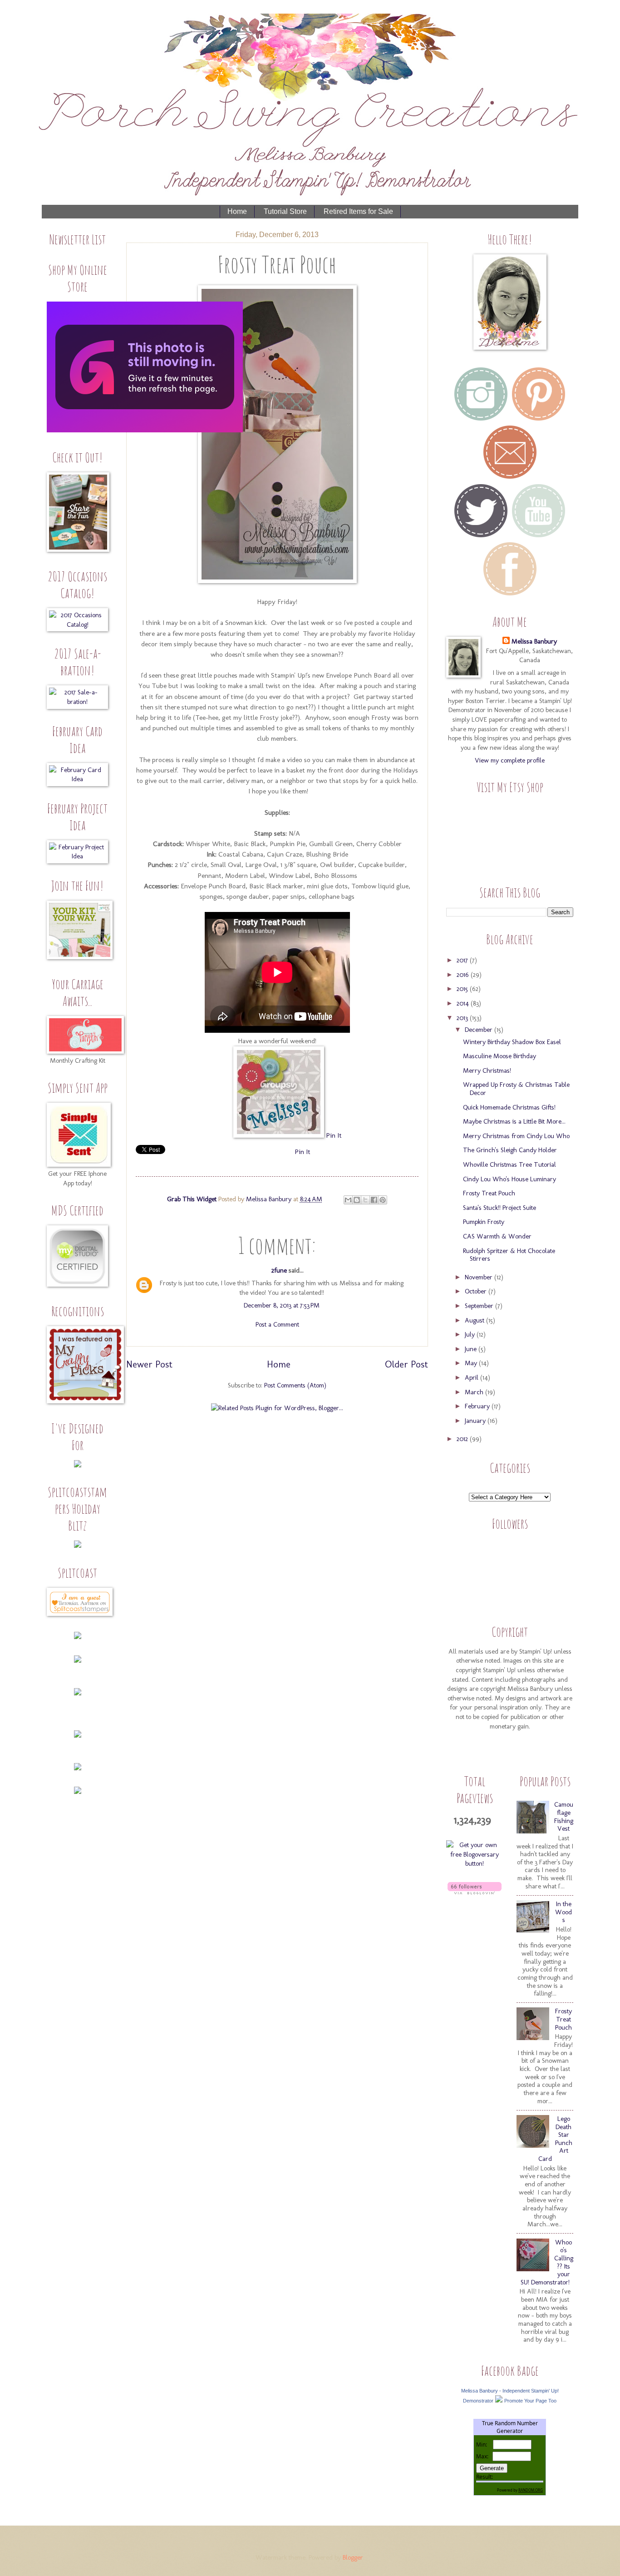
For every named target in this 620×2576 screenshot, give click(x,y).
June (472, 1349)
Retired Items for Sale (358, 211)
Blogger (353, 2557)
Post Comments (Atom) (295, 1385)
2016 (464, 975)
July (471, 1334)
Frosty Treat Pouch (489, 1193)
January (476, 1421)
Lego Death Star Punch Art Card (555, 2139)
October (477, 1291)
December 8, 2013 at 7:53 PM (282, 1305)
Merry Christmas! (487, 1070)
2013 (463, 1018)
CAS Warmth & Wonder (497, 1236)
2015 (463, 989)
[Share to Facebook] (374, 1200)
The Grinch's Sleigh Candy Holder (510, 1150)
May (472, 1363)
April (472, 1377)
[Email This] (348, 1200)
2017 (463, 960)
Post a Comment (277, 1324)
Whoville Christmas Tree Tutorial (509, 1164)
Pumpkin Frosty (484, 1222)
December (480, 1030)
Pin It (334, 1135)
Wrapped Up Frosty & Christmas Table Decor (516, 1089)
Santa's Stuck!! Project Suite (499, 1208)
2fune (279, 1270)
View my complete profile (510, 760)
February (478, 1406)
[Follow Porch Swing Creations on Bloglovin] (475, 1892)
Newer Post (149, 1364)
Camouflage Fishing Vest (564, 1816)
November (480, 1277)
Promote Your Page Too (530, 2401)
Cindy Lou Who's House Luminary (509, 1179)
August (475, 1320)
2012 (463, 1439)
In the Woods (563, 1912)
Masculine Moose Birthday (499, 1056)
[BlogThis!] (357, 1200)
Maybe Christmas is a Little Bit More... (514, 1121)
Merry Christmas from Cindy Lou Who (516, 1136)
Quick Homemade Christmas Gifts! (509, 1107)
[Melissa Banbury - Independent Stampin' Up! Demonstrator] (499, 2400)
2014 (464, 1003)
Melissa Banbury (270, 1199)
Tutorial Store (285, 211)
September (480, 1306)
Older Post (406, 1364)
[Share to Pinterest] (383, 1200)
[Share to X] (365, 1200)
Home (237, 211)
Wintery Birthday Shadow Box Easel (512, 1042)
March (475, 1392)
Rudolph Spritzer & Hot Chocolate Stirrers (509, 1255)
